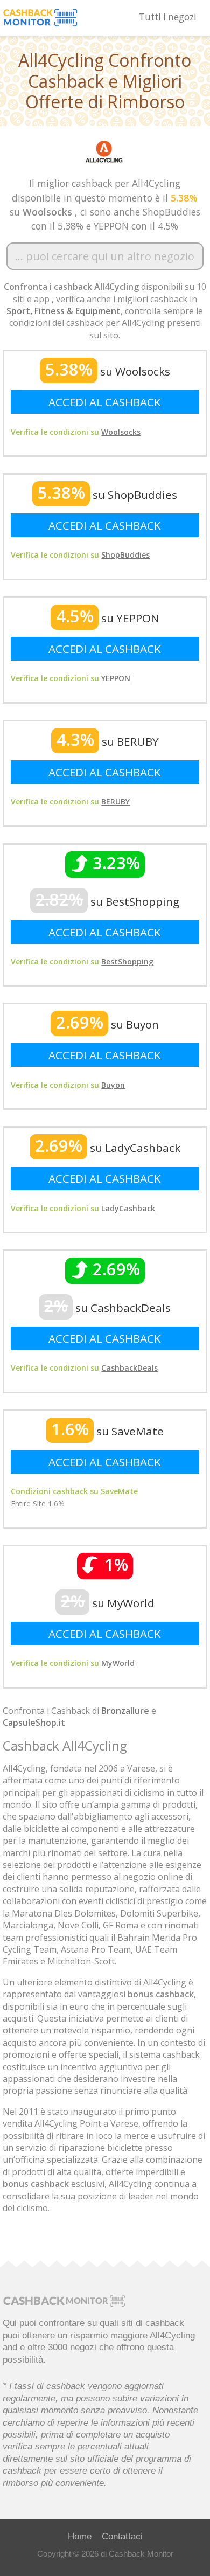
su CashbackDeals (107, 1308)
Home (80, 2536)
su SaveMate (107, 1431)
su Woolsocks (108, 371)
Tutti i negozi (168, 17)
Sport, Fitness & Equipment (64, 311)
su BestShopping (107, 901)
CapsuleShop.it (34, 1723)
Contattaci (122, 2536)
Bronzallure (125, 1711)
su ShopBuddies (107, 495)
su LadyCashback (108, 1148)
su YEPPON (108, 618)
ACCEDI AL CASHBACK (105, 402)
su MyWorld (108, 1603)
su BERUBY (108, 741)
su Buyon (107, 1024)
